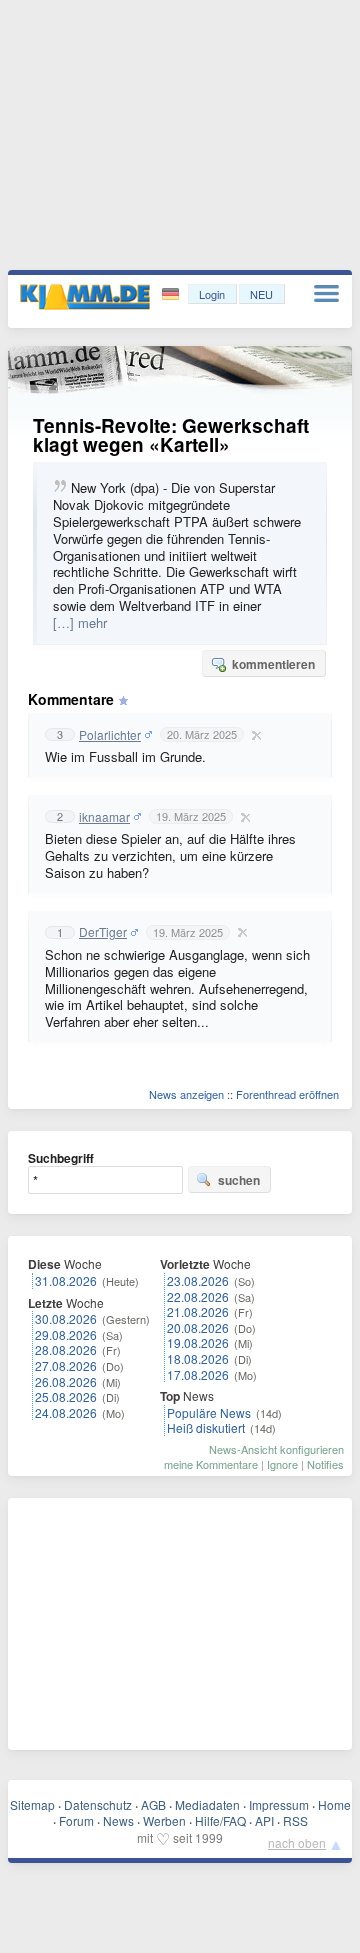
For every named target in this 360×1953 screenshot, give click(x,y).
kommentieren (273, 664)
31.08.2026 (66, 1280)
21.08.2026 (198, 1311)
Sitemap (32, 1804)
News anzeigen (186, 1094)
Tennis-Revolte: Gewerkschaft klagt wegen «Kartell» (171, 435)
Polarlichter (110, 735)
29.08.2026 (66, 1334)
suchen (239, 1180)
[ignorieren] (254, 735)
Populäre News (209, 1412)
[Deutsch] (172, 294)
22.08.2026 (198, 1296)
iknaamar (104, 817)
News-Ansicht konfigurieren (276, 1449)
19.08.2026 (198, 1342)
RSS (295, 1820)
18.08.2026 (198, 1358)
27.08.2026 (66, 1365)
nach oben (297, 1842)
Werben (164, 1820)
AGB (153, 1804)
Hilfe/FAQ (220, 1820)
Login (212, 294)
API (264, 1820)
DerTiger (103, 932)
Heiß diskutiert (206, 1427)
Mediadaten (207, 1804)
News (118, 1820)
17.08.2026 (198, 1374)
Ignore (282, 1464)
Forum (76, 1820)
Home (334, 1804)
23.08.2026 (198, 1280)
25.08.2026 (66, 1396)
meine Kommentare (211, 1464)
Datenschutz (98, 1804)
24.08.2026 (66, 1412)
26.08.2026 (66, 1381)
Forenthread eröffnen (287, 1094)
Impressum (279, 1804)
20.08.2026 (198, 1327)
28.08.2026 (66, 1349)
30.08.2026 (66, 1318)
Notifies (325, 1464)
